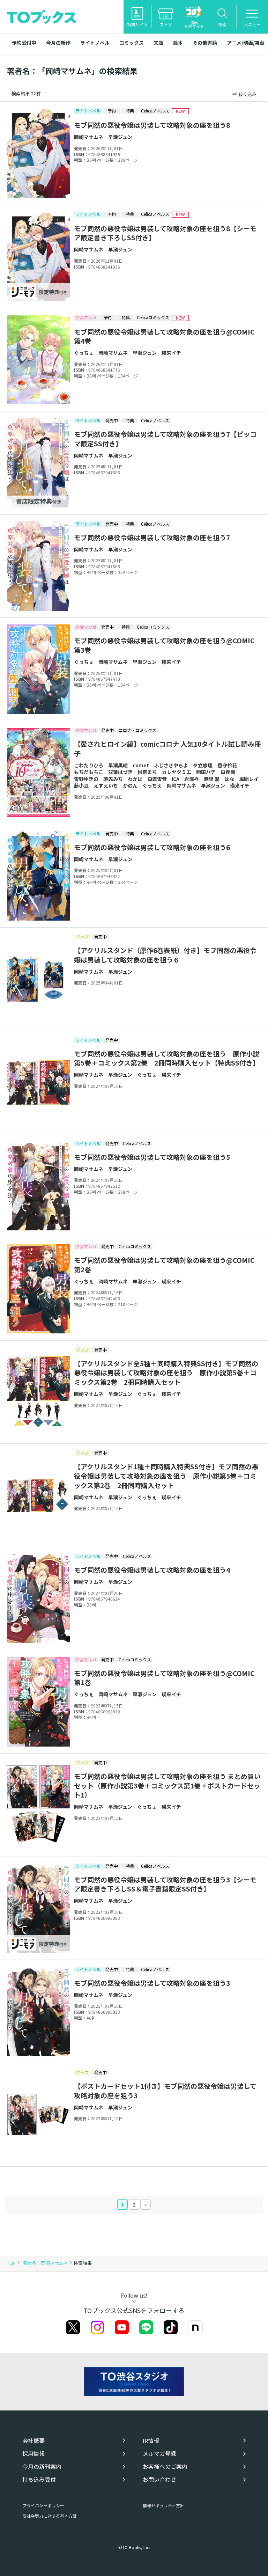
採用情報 (33, 2454)
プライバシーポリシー (43, 2505)
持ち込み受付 (39, 2479)
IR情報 (151, 2441)
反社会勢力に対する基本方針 (50, 2516)
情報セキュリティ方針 (163, 2505)
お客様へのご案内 (165, 2467)
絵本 (178, 43)
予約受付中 (24, 43)
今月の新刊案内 (42, 2467)
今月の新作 (58, 43)
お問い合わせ (159, 2479)
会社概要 (33, 2441)
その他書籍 (205, 43)
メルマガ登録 (159, 2454)
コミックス (132, 43)
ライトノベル (95, 43)
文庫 (158, 43)
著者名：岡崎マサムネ (46, 2263)
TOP (11, 2263)
